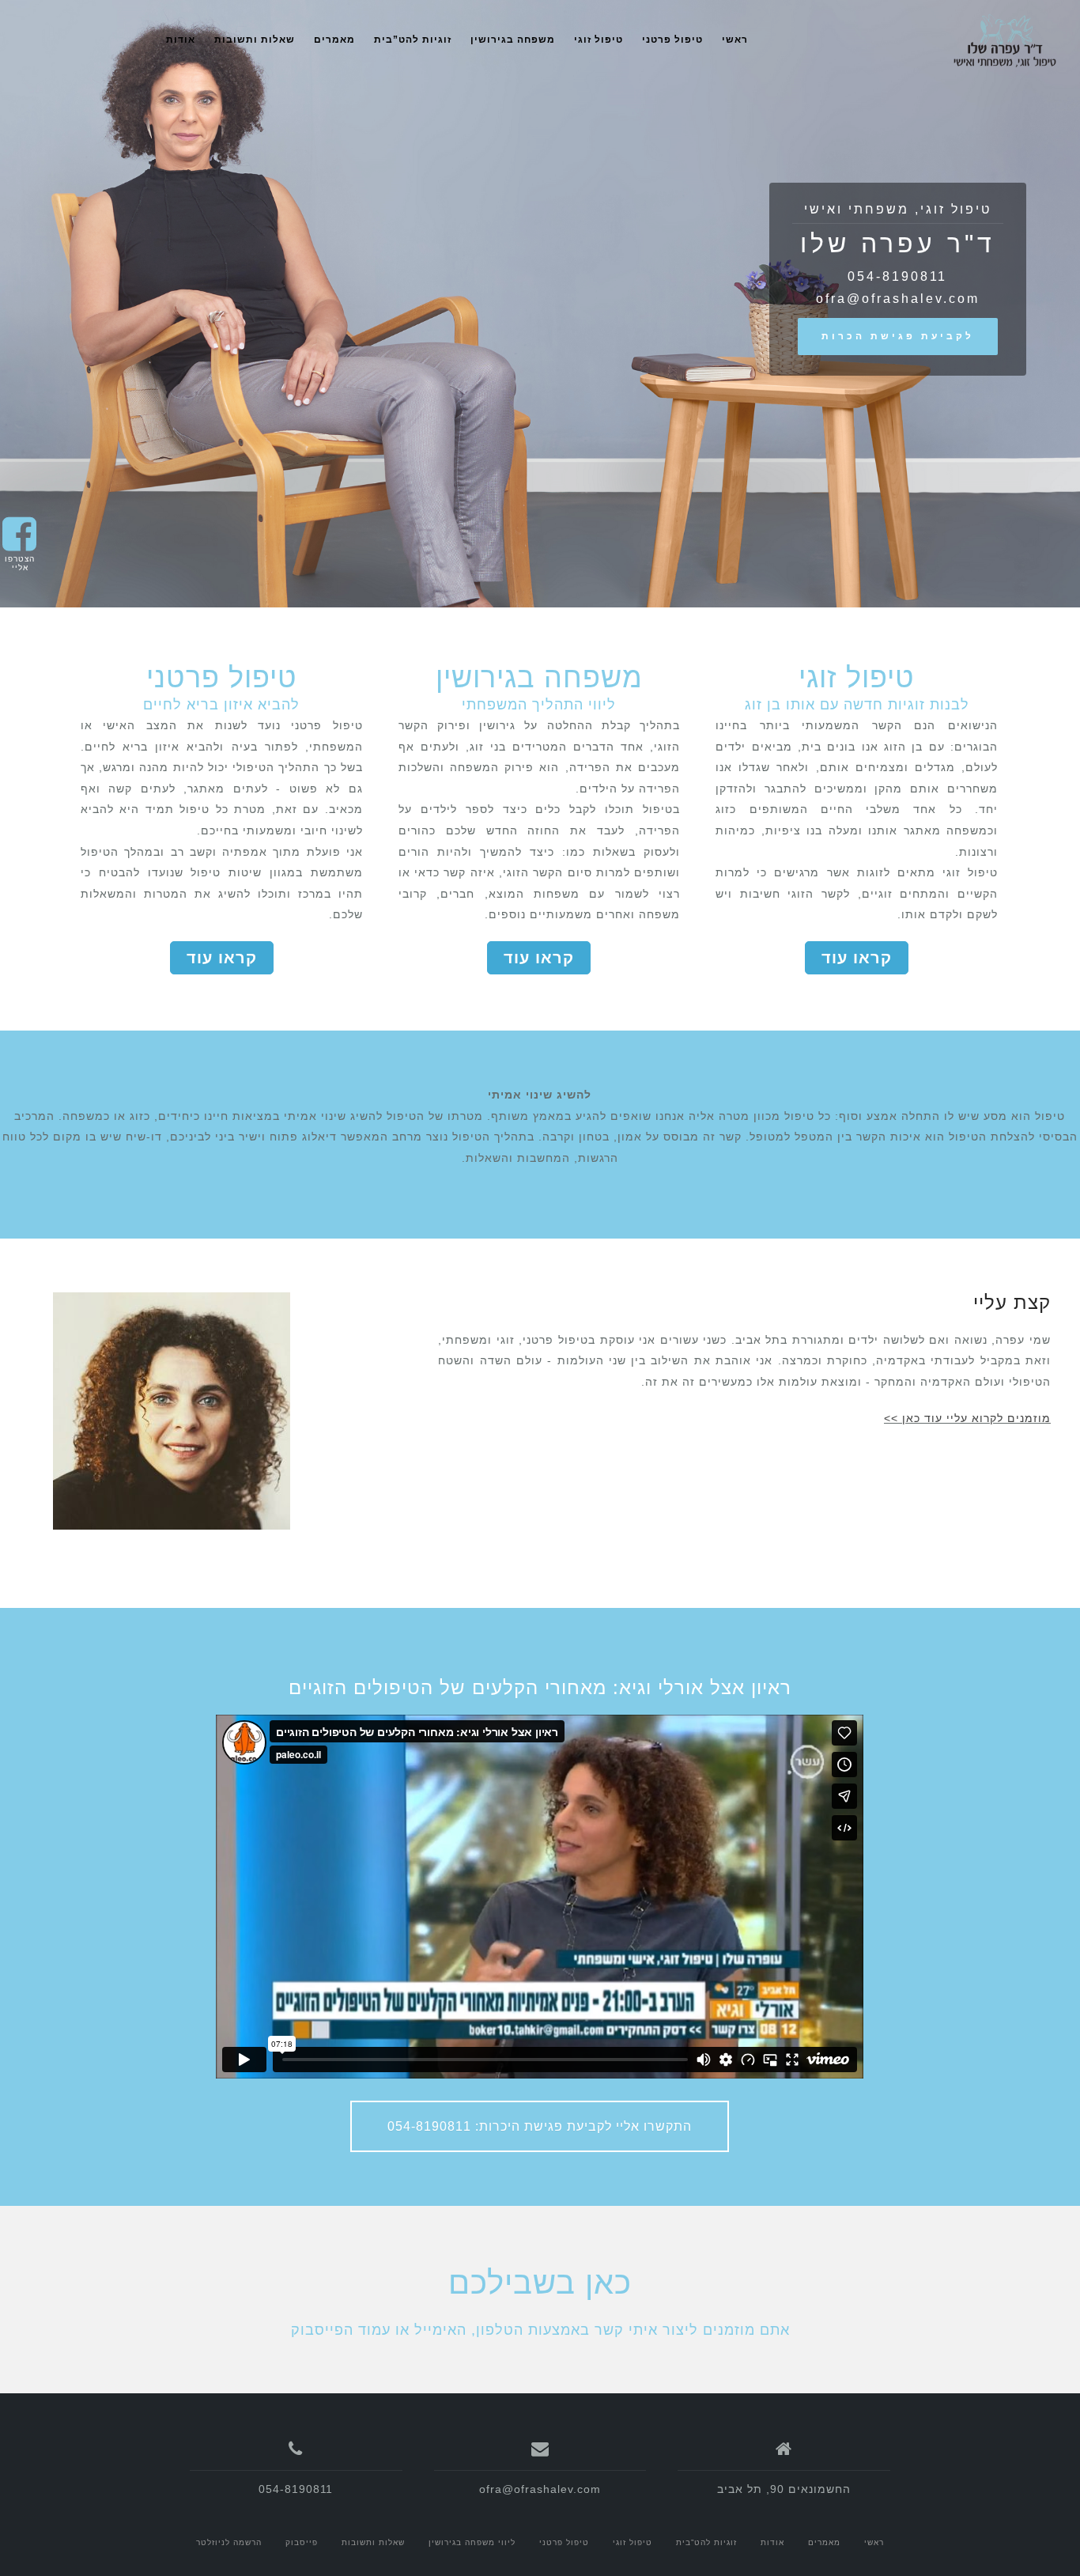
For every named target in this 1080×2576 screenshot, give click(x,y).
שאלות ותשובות (255, 40)
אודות (181, 40)
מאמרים (334, 40)
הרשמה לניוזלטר (229, 2542)
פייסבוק (302, 2542)
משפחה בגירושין (513, 40)
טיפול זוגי (599, 40)
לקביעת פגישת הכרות (898, 336)
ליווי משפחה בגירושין (472, 2542)
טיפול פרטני (672, 40)
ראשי (735, 40)
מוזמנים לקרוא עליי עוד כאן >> (967, 1418)
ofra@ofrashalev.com (898, 299)
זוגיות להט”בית (413, 40)
